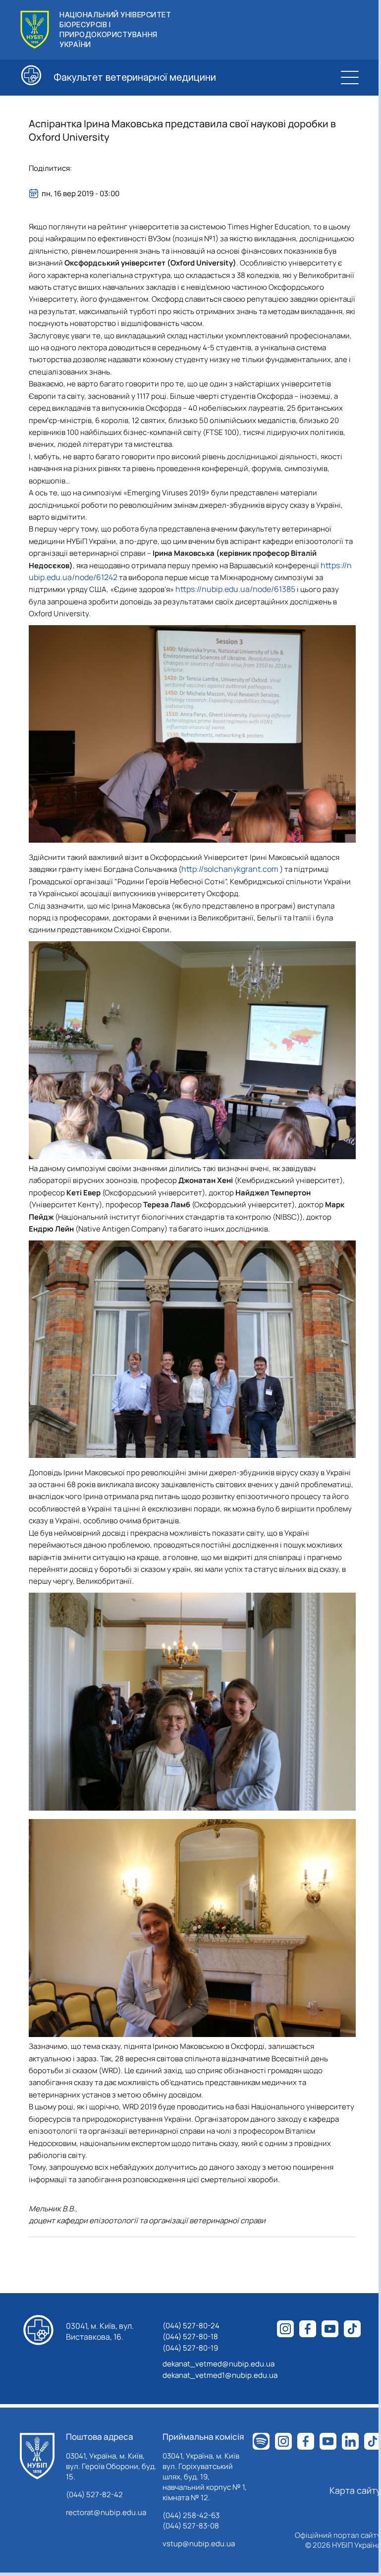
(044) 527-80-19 (190, 2348)
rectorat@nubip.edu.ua (106, 2512)
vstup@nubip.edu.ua (199, 2544)
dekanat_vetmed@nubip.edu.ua (218, 2364)
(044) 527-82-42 (94, 2495)
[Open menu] (350, 77)
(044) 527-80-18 (190, 2336)
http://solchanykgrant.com (231, 869)
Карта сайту (355, 2490)
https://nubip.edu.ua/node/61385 (235, 589)
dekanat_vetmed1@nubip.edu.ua (220, 2375)
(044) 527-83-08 (191, 2526)
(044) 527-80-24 (191, 2326)
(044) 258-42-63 (191, 2515)
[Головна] (37, 2456)
